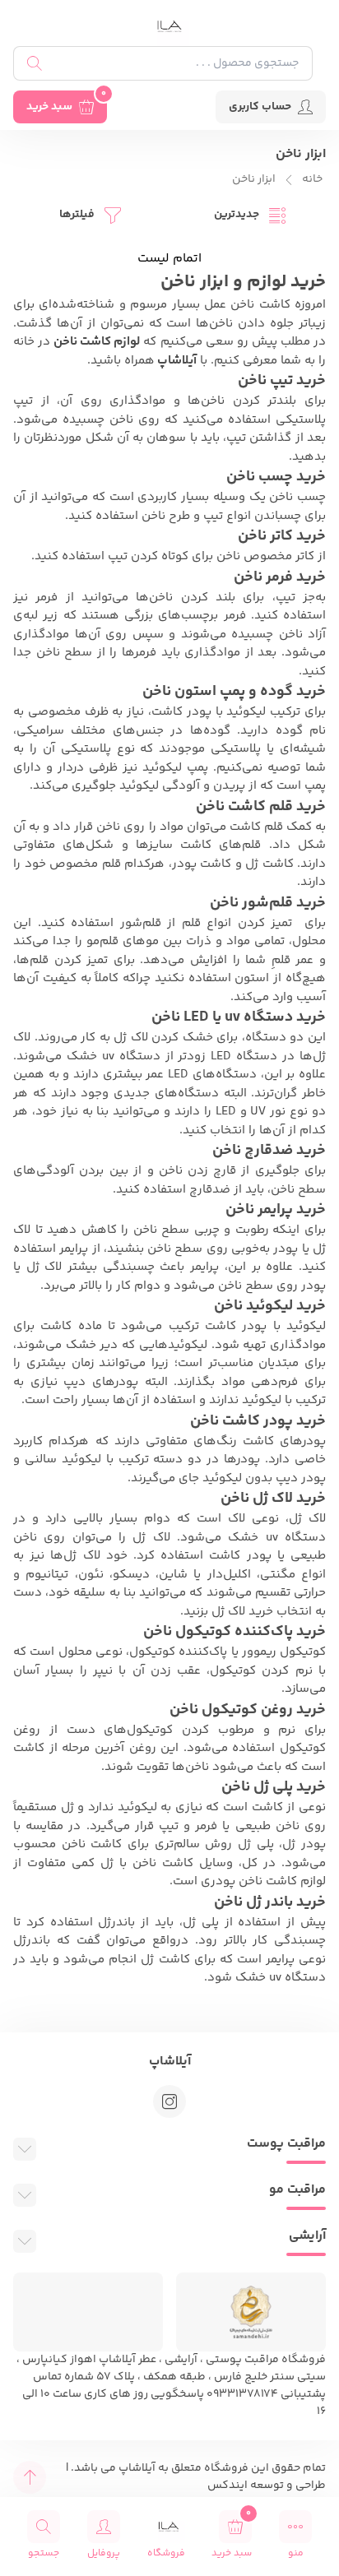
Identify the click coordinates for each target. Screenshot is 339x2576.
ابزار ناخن (254, 180)
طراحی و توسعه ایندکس (267, 2486)
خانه (312, 180)
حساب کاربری (260, 107)
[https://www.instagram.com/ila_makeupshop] (169, 2101)
